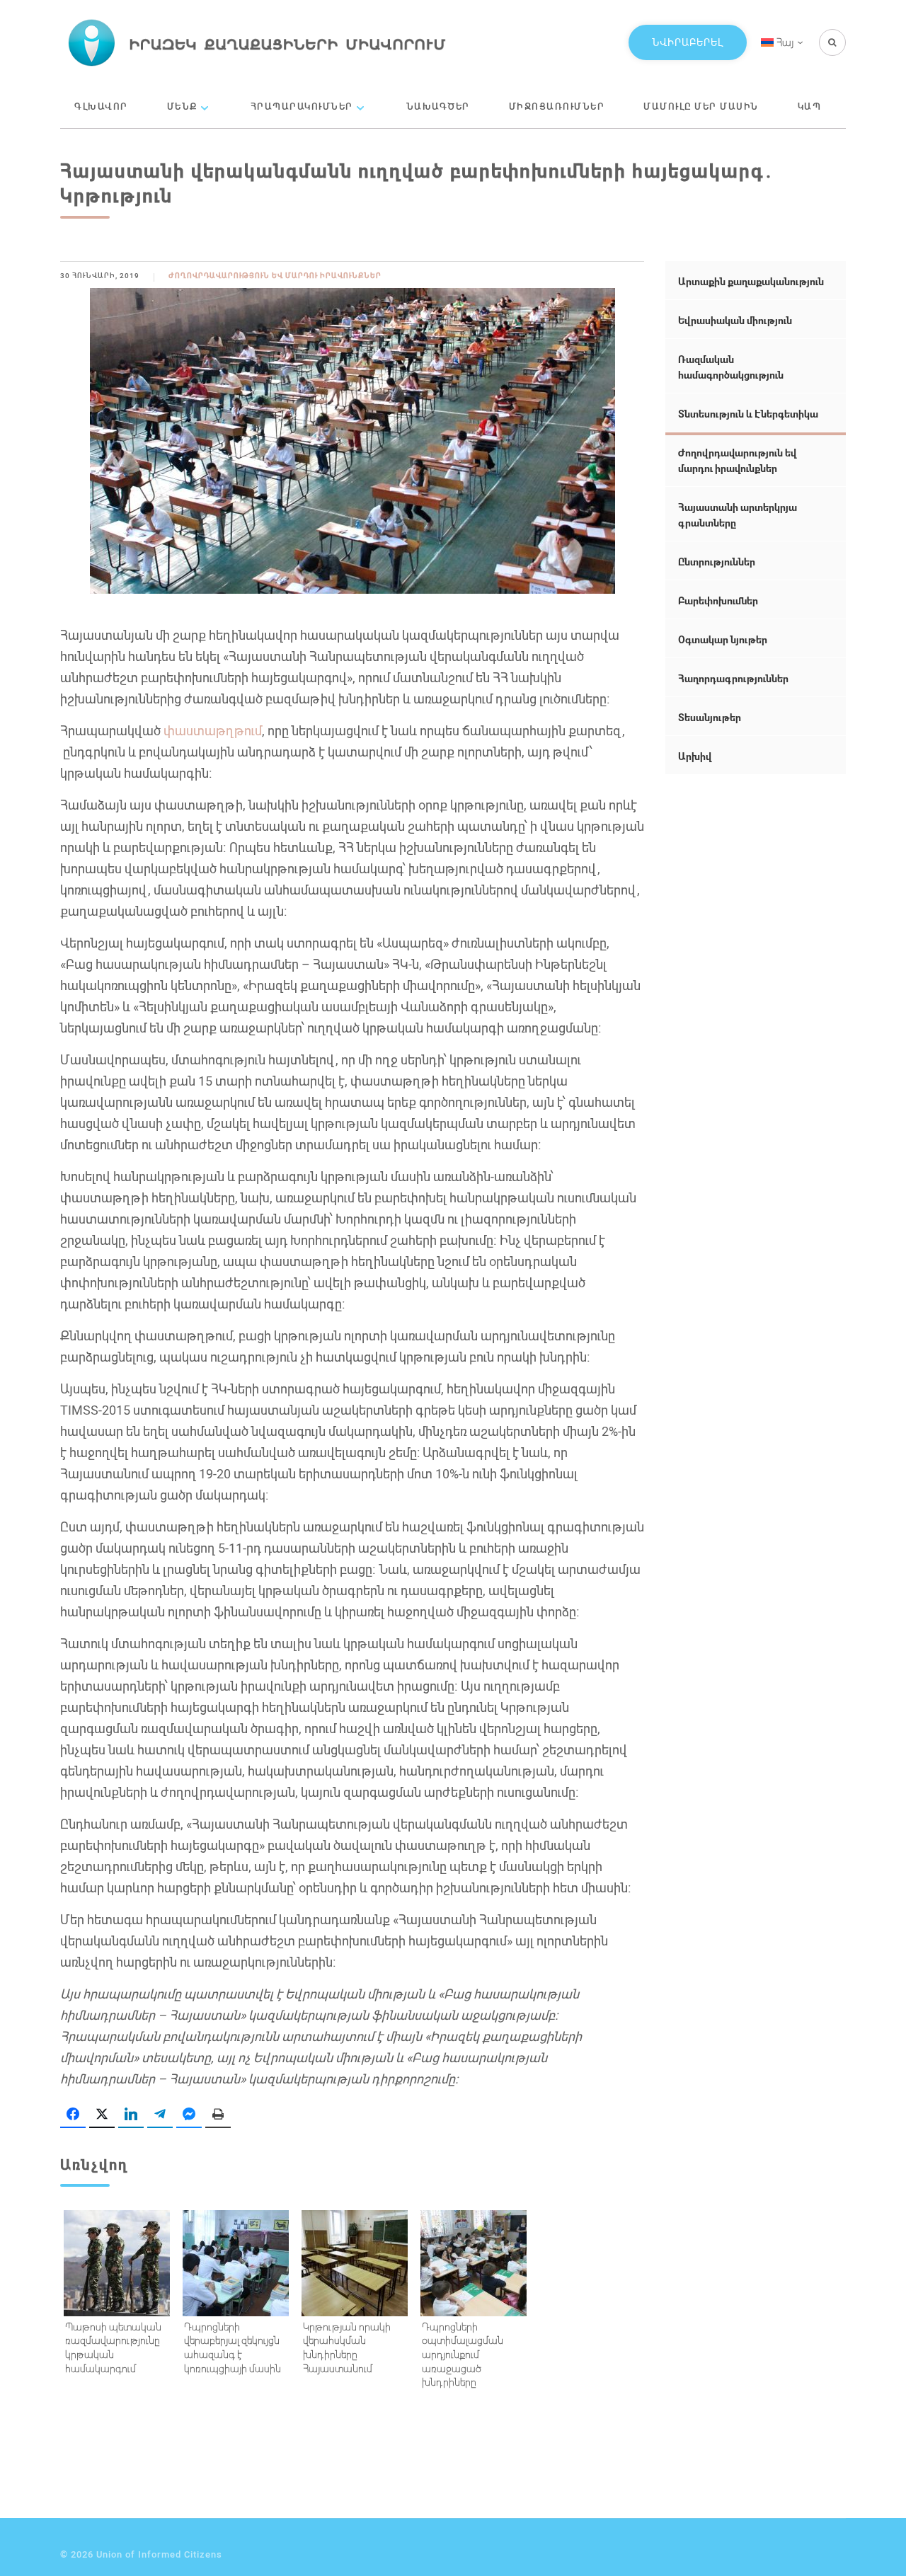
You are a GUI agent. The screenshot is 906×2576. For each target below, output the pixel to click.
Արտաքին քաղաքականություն (751, 281)
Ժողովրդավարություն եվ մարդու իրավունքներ (275, 276)
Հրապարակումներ (302, 106)
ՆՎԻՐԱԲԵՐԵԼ (688, 42)
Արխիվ (695, 756)
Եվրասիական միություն (735, 320)
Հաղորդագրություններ (733, 678)
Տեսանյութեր (710, 717)
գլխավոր (101, 106)
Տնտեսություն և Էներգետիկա (748, 414)
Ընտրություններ (717, 562)
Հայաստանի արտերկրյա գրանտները (738, 515)
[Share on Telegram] (160, 2115)
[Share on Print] (218, 2115)
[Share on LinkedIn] (131, 2115)
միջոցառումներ (557, 106)
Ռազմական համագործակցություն (731, 367)
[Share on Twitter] (102, 2115)
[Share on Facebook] (73, 2115)
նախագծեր (438, 106)
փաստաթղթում (213, 730)
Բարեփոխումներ (718, 600)
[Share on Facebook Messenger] (189, 2115)
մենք (182, 106)
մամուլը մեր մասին (701, 106)
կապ (810, 106)
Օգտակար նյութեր (723, 639)
